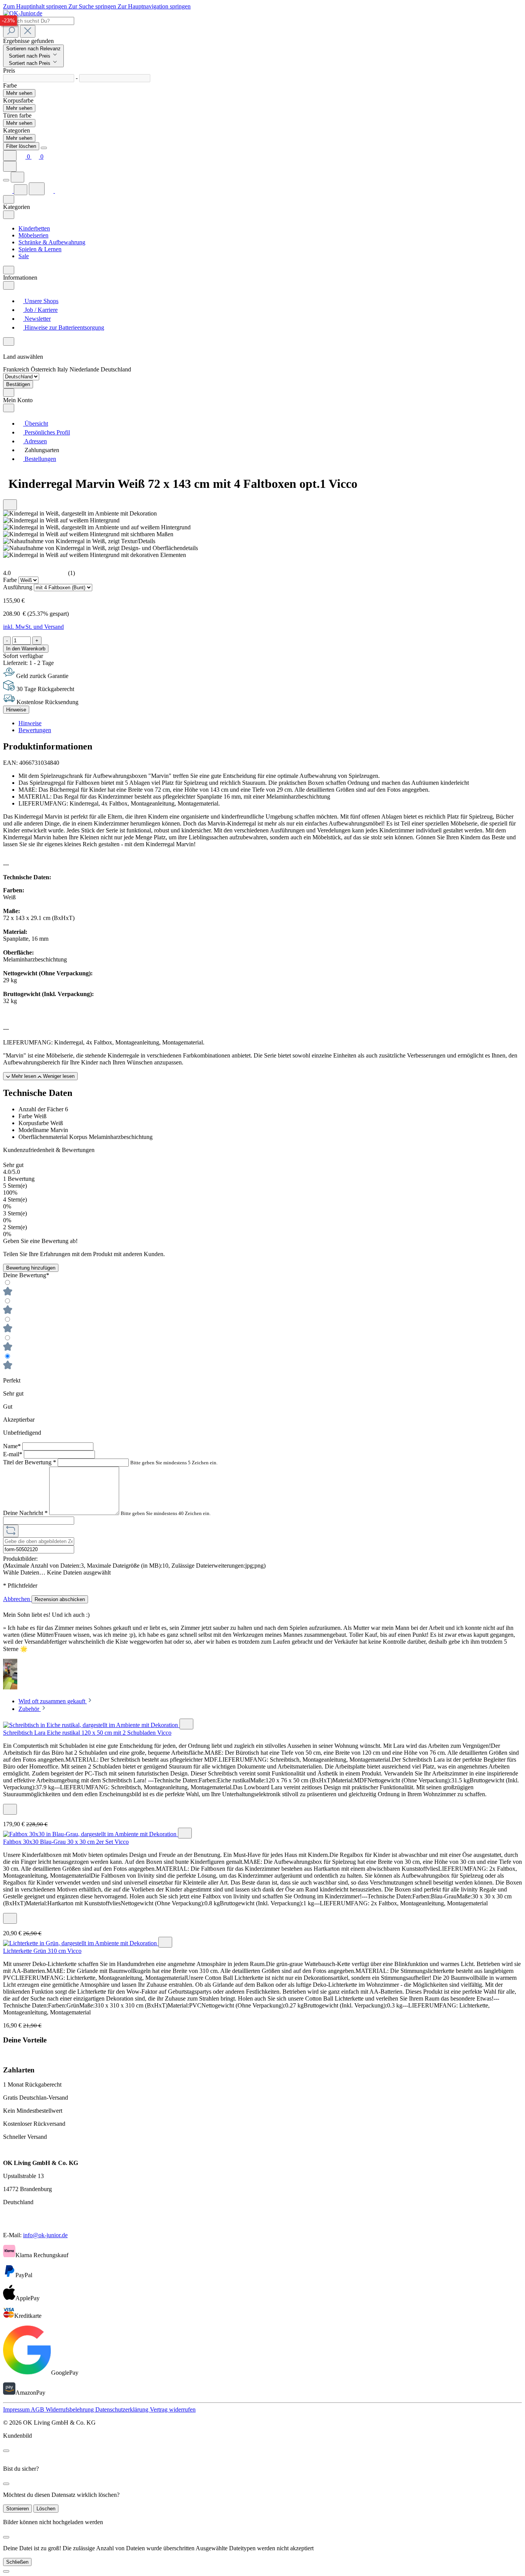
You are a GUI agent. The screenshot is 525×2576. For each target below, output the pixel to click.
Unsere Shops (41, 301)
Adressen (35, 441)
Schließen (17, 2562)
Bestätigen (18, 384)
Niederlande (85, 369)
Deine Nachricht (25, 1513)
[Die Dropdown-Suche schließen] (28, 31)
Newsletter (37, 319)
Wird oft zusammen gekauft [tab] (53, 1701)
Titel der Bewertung (30, 1462)
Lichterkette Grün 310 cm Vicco (42, 1951)
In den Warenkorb (26, 649)
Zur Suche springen (93, 6)
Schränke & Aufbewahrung (52, 242)
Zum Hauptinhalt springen (36, 6)
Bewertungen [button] (35, 730)
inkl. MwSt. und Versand (33, 627)
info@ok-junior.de (45, 2235)
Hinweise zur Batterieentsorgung (64, 327)
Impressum (17, 2409)
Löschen (46, 2509)
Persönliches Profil (47, 432)
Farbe (11, 580)
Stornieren (17, 2509)
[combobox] (39, 21)
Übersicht (36, 424)
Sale (24, 256)
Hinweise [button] (30, 723)
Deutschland (116, 369)
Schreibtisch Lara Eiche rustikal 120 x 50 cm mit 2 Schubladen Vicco (87, 1733)
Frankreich (17, 369)
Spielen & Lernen (40, 249)
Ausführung (18, 587)
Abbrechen (17, 1599)
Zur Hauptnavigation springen (154, 6)
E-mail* (13, 1454)
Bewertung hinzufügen (31, 1268)
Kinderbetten (34, 228)
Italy (63, 369)
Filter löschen (21, 146)
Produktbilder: (20, 1559)
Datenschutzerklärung (123, 2409)
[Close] (44, 148)
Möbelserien (33, 235)
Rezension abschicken (60, 1599)
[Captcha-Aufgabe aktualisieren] (11, 1531)
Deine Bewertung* (26, 1275)
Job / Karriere (40, 310)
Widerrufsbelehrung (71, 2409)
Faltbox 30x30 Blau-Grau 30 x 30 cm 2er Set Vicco (66, 1842)
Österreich (44, 369)
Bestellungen (40, 459)
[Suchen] (11, 31)
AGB (38, 2409)
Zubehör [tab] (30, 1709)
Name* (13, 1446)
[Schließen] (6, 2571)
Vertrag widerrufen (173, 2409)
